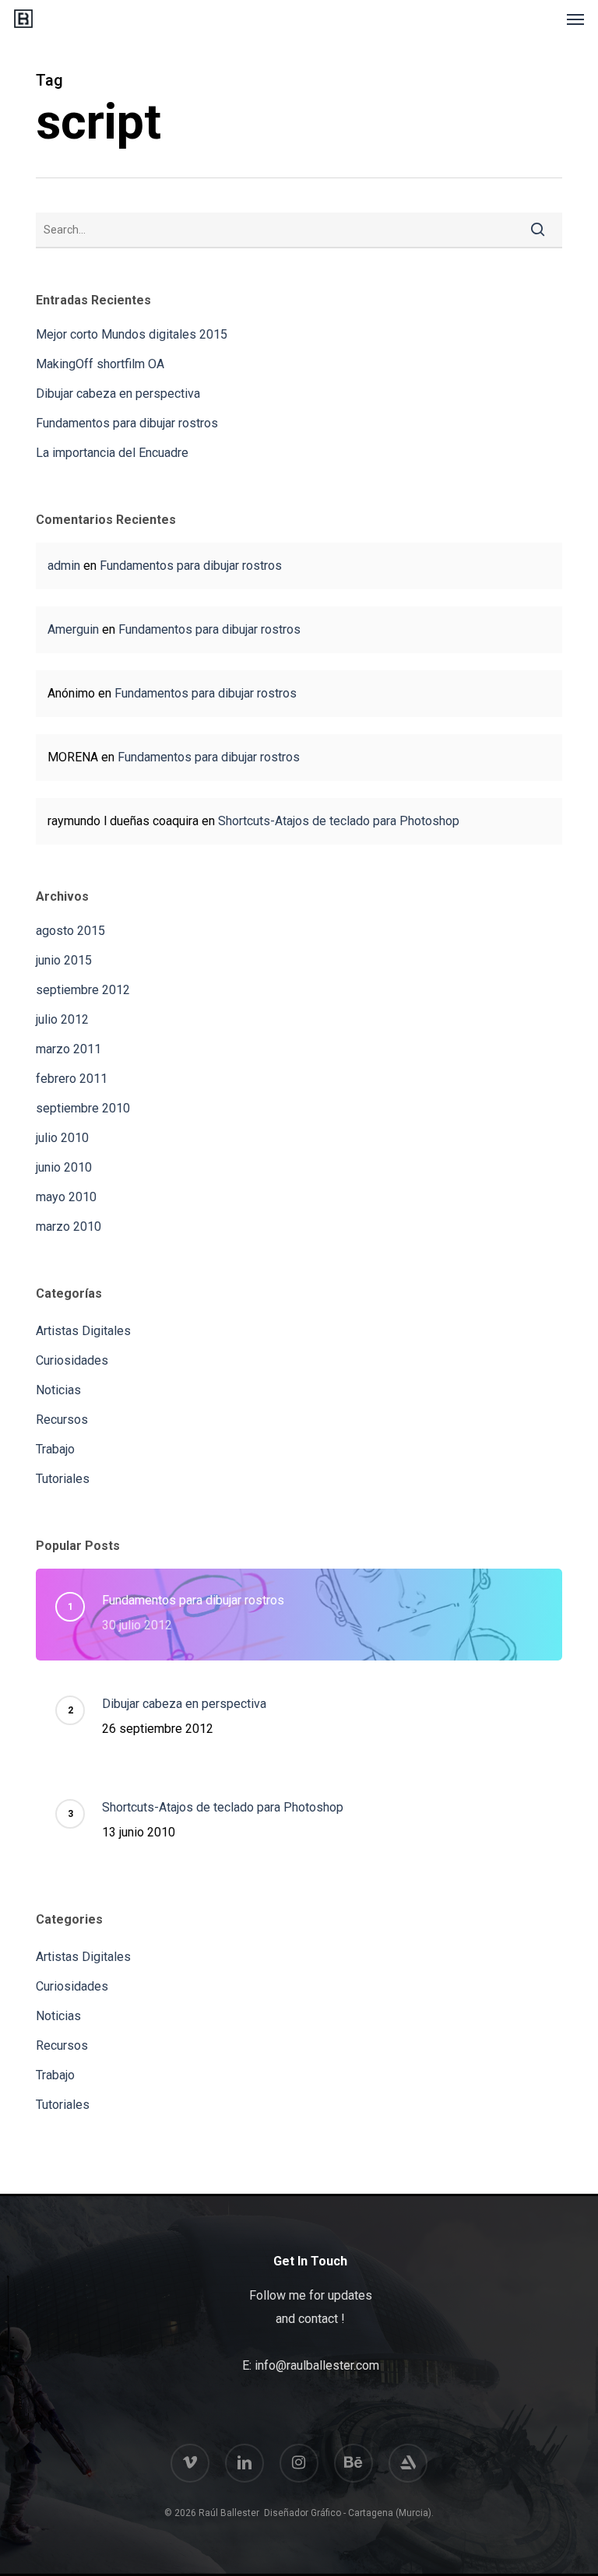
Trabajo (55, 1449)
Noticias (58, 1390)
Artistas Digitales (83, 1331)
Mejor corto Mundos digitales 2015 (132, 334)
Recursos (62, 1420)
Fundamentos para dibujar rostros (127, 423)
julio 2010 (62, 1138)
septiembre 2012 (83, 990)
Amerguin (73, 629)
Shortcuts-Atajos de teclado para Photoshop (339, 821)
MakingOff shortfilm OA (100, 364)
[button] (575, 19)
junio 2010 (64, 1167)
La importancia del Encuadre (112, 453)
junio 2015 (64, 960)
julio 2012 (62, 1019)
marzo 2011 (69, 1049)
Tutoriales (63, 1479)
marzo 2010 (69, 1226)
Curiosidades (72, 1360)
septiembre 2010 (83, 1108)
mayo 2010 (66, 1197)
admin (64, 566)
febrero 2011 (72, 1079)
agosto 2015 (70, 931)
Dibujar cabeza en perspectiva (118, 394)
